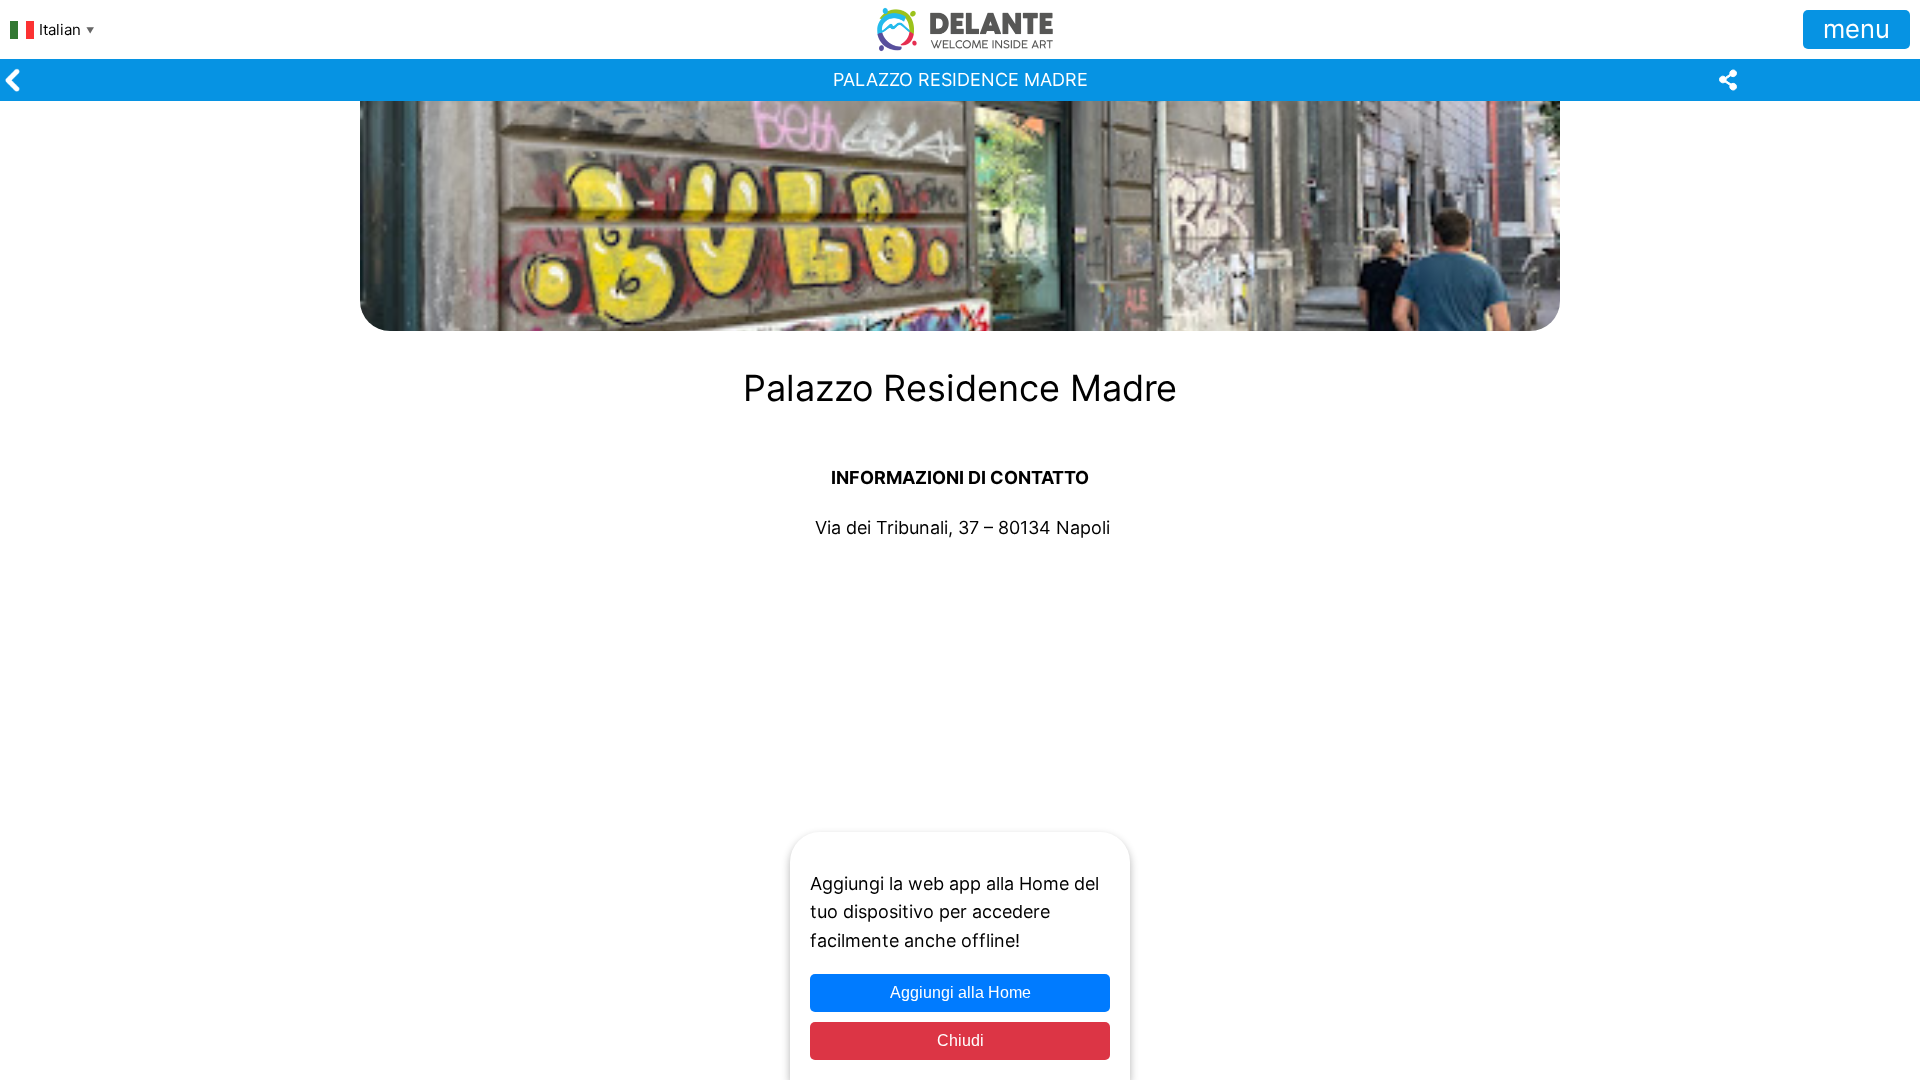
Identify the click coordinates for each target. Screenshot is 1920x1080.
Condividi (58, 654)
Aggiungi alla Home (960, 992)
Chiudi (960, 1040)
